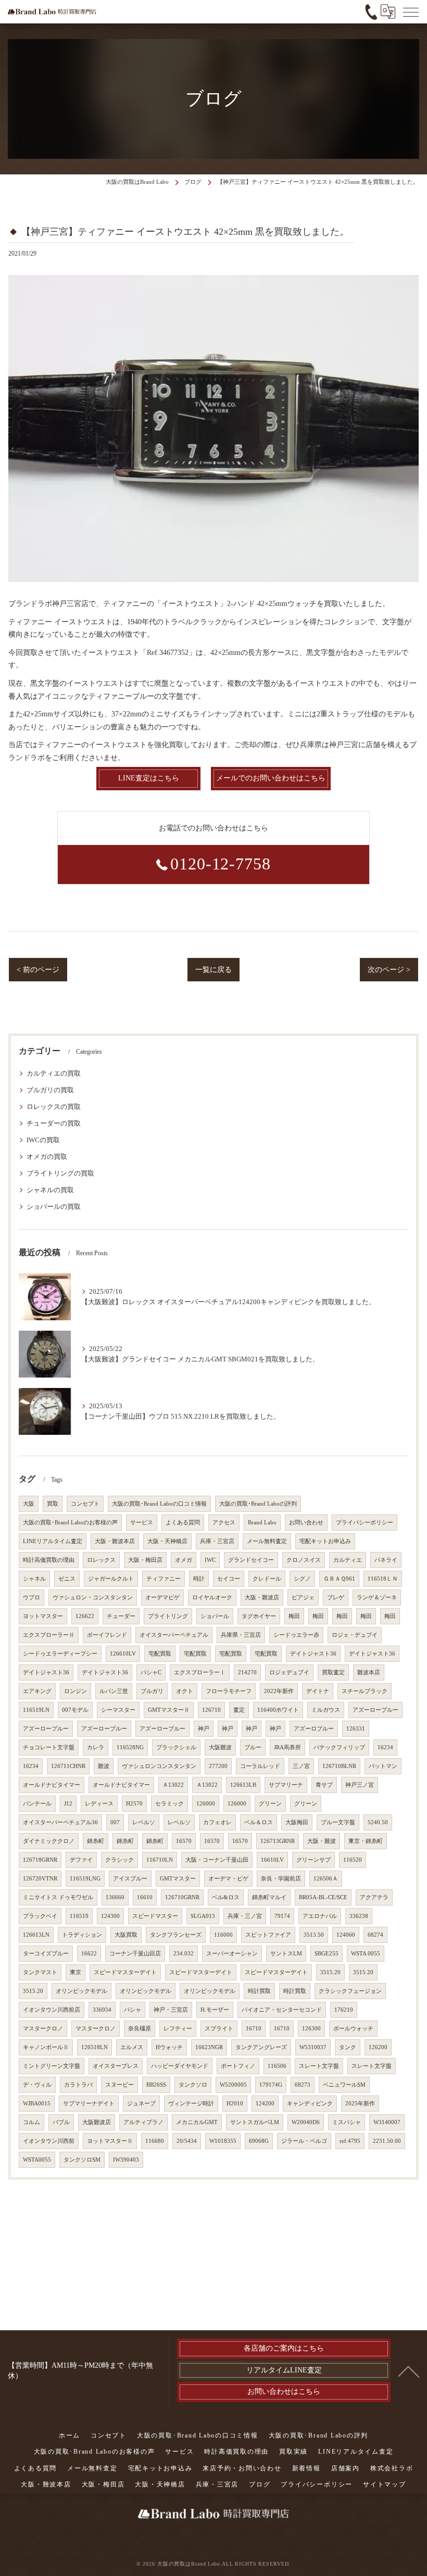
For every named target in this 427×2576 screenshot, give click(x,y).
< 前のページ (38, 970)
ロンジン (76, 1691)
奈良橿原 (140, 2029)
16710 (254, 2029)
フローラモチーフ (229, 1691)
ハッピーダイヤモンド (180, 2066)
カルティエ (348, 1560)
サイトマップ (385, 2484)
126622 (85, 1616)
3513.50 (314, 1935)
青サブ (324, 1785)
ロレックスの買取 (54, 1107)
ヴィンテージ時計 (191, 2104)
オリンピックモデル (81, 1991)
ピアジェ (303, 1598)
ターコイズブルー (46, 1954)
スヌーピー (120, 2085)
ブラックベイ (40, 1916)
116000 (223, 1935)
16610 (145, 1897)
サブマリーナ (286, 1785)
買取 (53, 1504)
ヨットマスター (43, 1616)
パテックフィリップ (339, 1747)
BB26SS (156, 2085)
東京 (76, 1972)
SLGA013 (203, 1916)
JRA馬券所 (287, 1747)
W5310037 (313, 2047)
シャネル (34, 1579)
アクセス (224, 1523)
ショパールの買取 (54, 1207)
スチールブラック (365, 1691)
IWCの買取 (43, 1140)
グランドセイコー (251, 1560)
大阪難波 (220, 1747)
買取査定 (333, 1672)
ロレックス (101, 1560)
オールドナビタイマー (52, 1785)
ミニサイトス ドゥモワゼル (58, 1897)
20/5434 (187, 2141)
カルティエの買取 (54, 1074)
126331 (356, 1729)
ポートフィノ (238, 2066)
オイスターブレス (116, 2066)
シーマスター (118, 1710)
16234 (385, 1747)
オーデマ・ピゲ (228, 1879)
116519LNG (85, 1879)
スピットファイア (268, 1935)
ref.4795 (350, 2141)
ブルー (253, 1747)
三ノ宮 (301, 1766)
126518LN (95, 2047)
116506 (277, 2066)
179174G (271, 2085)
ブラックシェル (176, 1747)
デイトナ (318, 1691)
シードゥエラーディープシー (60, 1654)
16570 (184, 1841)
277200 (218, 1766)
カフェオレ (217, 1822)
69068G (259, 2141)
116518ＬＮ (383, 1579)
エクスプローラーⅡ (49, 1635)
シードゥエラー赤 (296, 1635)
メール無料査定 (267, 1541)
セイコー (229, 1579)
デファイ (81, 1860)
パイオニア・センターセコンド (282, 2010)
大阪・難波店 (262, 1598)
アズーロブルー (314, 1729)
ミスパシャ (347, 2122)
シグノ (302, 1579)
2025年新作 (360, 2104)
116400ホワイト (278, 1710)
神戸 (204, 1729)
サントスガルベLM (255, 2122)
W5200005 (233, 2085)
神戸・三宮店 (171, 2010)
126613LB (243, 1785)
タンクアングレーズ (261, 2047)
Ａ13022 (173, 1785)
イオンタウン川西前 (49, 2141)
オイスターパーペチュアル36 (60, 1822)
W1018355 (223, 2141)
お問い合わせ (306, 1523)
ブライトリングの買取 (60, 1173)
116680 (155, 2141)
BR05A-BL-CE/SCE (323, 1897)
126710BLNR (339, 1766)
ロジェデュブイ (289, 1672)
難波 (104, 1766)
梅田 (294, 1616)
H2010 (235, 2104)
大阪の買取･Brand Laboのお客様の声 (70, 1523)
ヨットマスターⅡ (110, 2141)
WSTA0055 (37, 2160)
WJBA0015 (37, 2104)
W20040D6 (306, 2122)
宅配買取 (160, 1654)
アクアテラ (374, 1897)
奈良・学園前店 (281, 1879)
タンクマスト (40, 1972)
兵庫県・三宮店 (241, 1635)
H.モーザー (215, 2010)
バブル (61, 2122)
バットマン (383, 1766)
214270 (247, 1672)
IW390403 (126, 2160)
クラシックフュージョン (350, 1991)
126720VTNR (40, 1879)
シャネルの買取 (50, 1190)
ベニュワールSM (344, 2085)
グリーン (270, 1804)
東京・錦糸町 (366, 1841)
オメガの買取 (47, 1157)
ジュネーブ (141, 2104)
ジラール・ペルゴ (304, 2141)
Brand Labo (262, 1523)
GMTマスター (178, 1879)
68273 (303, 2085)
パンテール (37, 1804)
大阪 (29, 1504)
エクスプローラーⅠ (200, 1672)
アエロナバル (320, 1916)
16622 (89, 1954)
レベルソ (144, 1822)
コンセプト (85, 1504)
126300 (311, 2029)
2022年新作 (279, 1691)
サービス (142, 1523)
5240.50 (378, 1822)
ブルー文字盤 (338, 1822)
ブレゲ (336, 1598)
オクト (185, 1691)
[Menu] (411, 11)
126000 (206, 1804)
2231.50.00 (387, 2141)
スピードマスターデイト (125, 1972)
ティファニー (164, 1579)
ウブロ (32, 1598)
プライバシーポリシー (365, 1523)
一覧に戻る (213, 970)
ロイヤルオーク (212, 1598)
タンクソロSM (82, 2160)
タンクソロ (193, 2085)
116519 (79, 1916)
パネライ (386, 1560)
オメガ (184, 1560)
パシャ (133, 2010)
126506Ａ (326, 1879)
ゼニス (67, 1579)
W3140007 (387, 2122)
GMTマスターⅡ (169, 1710)
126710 (211, 1710)
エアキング (37, 1691)
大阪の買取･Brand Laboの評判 (258, 1504)
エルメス (132, 2047)
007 (115, 1822)
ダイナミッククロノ (49, 1841)
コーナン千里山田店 (135, 1954)
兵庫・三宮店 (217, 1541)
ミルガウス (326, 1710)
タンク (348, 2047)
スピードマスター (155, 1916)
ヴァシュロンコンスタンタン (159, 1766)
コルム (32, 2122)
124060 (346, 1935)
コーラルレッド (260, 1766)
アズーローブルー (375, 1710)
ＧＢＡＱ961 (339, 1579)
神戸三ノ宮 (360, 1785)
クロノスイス (304, 1560)
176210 (344, 2010)
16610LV (272, 1860)
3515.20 (330, 1972)
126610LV (123, 1654)
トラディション (82, 1935)
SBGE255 (326, 1954)
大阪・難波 (322, 1841)
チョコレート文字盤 (49, 1747)
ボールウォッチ (353, 2029)
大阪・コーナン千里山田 (217, 1860)
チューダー (121, 1616)
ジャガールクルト (111, 1579)
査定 (239, 1710)
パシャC (151, 1672)
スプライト (219, 2029)
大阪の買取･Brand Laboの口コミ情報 (159, 1504)
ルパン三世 (114, 1691)
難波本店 (369, 1672)
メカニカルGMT (197, 2122)
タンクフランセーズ (176, 1935)
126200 (378, 2047)
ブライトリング (168, 1616)
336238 (359, 1916)
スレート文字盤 (319, 2066)
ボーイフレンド (107, 1635)
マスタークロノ (43, 2029)
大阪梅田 (297, 1822)
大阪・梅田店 (145, 1560)
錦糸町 (96, 1841)
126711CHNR (68, 1766)
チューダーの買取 (54, 1123)
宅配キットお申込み (325, 1541)
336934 (102, 2010)
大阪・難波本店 (115, 1541)
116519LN (36, 1710)
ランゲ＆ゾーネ (377, 1598)
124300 (110, 1916)
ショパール (215, 1616)
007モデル (75, 1710)
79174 (282, 1916)
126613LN (36, 1935)
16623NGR (209, 2047)
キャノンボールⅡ (46, 2047)
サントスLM (286, 1954)
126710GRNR (182, 1897)
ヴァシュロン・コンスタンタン (93, 1598)
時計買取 (259, 1991)
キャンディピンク (310, 2104)
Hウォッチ (169, 2047)
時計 (199, 1579)
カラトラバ (78, 2085)
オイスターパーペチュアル (174, 1635)
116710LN (160, 1860)
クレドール (267, 1579)
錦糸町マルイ (269, 1897)
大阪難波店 (97, 2122)
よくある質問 (183, 1523)
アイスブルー (130, 1879)
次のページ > (389, 970)
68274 (375, 1935)
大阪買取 (126, 1935)
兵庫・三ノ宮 (245, 1916)
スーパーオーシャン (232, 1954)
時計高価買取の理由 (49, 1560)
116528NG (130, 1747)
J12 (68, 1804)
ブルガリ (152, 1691)
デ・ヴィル (37, 2085)
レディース (99, 1804)
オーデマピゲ (162, 1598)
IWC (210, 1560)
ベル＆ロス (259, 1822)
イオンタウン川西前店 (52, 2010)
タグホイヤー (259, 1616)
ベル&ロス (226, 1897)
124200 (265, 2104)
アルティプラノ (143, 2122)
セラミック (169, 1804)
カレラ (96, 1747)
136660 (115, 1897)
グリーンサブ (313, 1860)
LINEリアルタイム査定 (53, 1541)
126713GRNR (278, 1841)
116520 (353, 1860)
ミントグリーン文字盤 (52, 2066)
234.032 (184, 1954)
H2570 (134, 1804)
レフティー (178, 2029)
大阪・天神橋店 (167, 1541)
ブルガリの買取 (50, 1090)
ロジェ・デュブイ (355, 1635)
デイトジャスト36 (313, 1654)
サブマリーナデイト (89, 2104)
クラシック (120, 1860)
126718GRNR (40, 1860)
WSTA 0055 (366, 1954)
